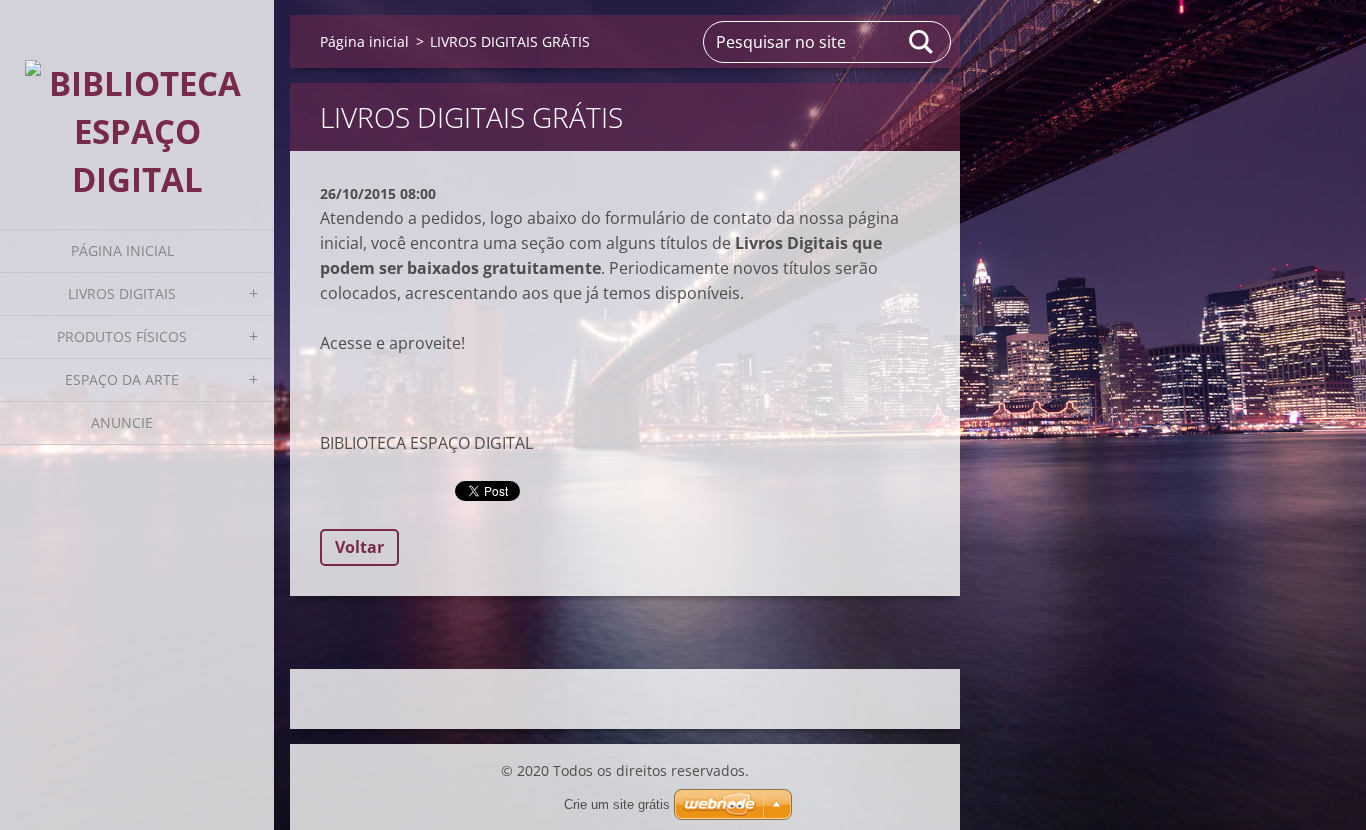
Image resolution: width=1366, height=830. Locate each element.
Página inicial (122, 250)
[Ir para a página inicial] (137, 102)
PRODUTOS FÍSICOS (122, 336)
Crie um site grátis (617, 804)
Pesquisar (922, 42)
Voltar (359, 547)
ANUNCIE (122, 422)
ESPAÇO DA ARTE (122, 379)
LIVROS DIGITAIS (122, 293)
